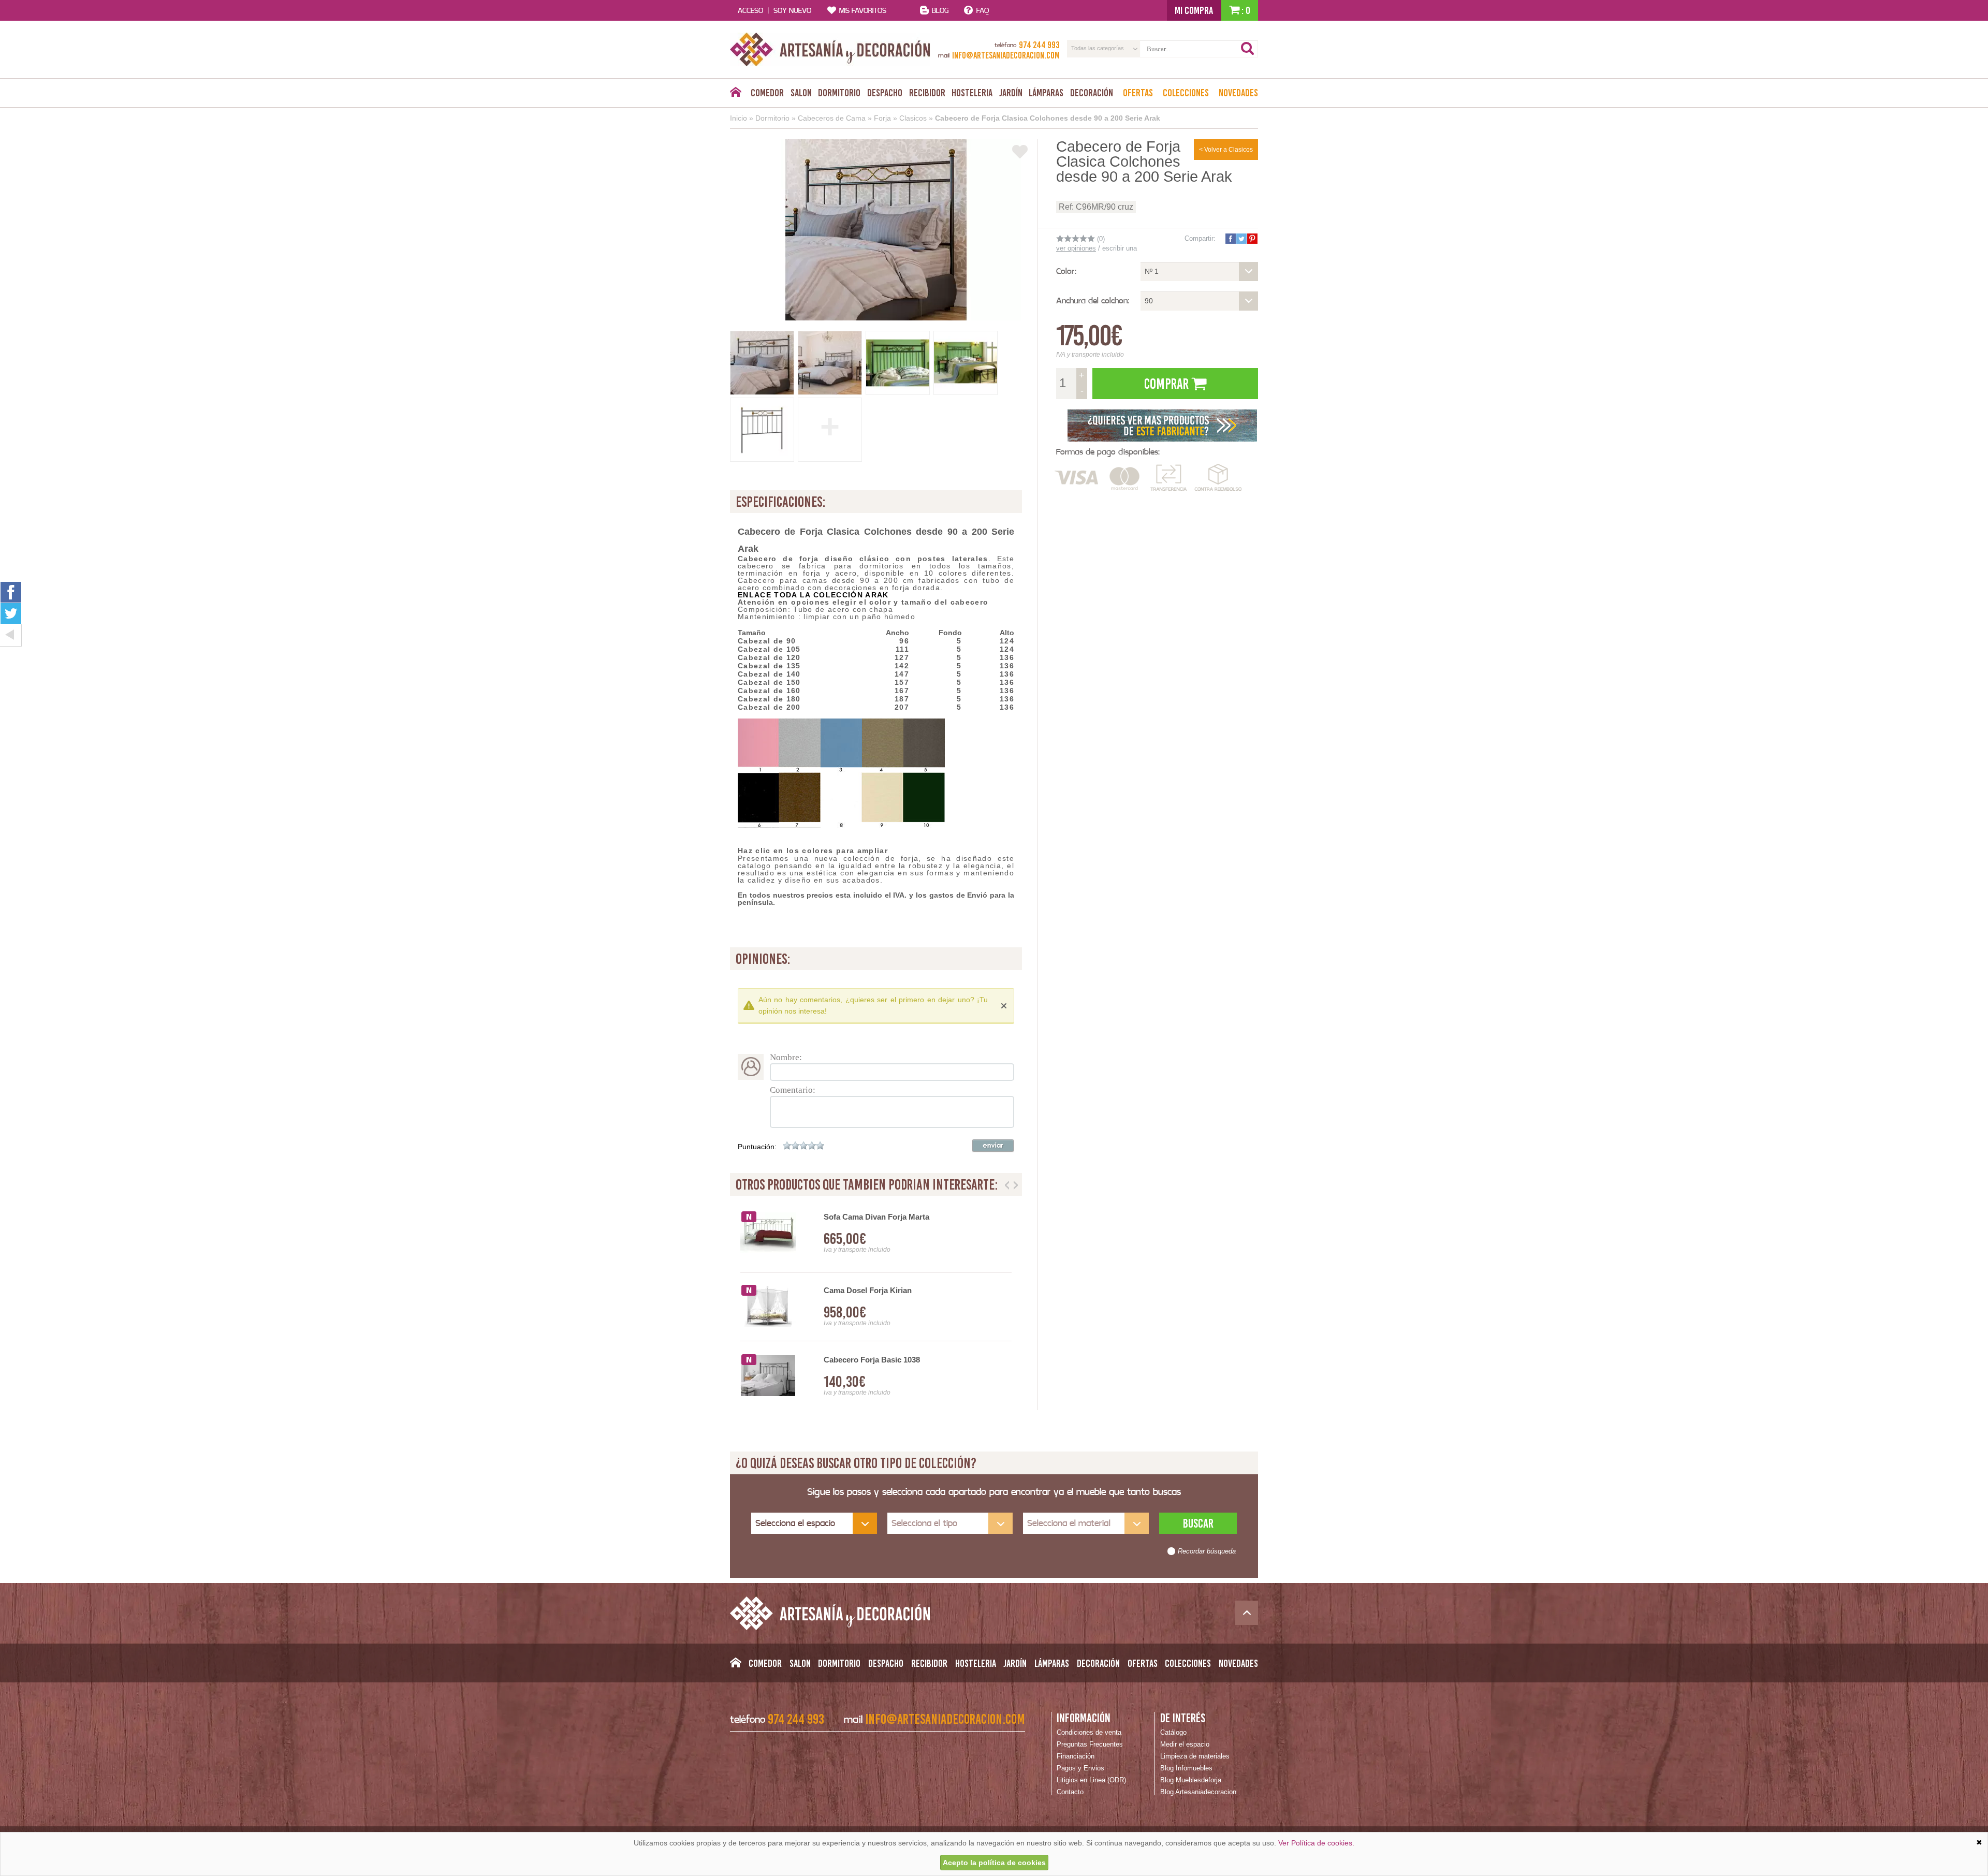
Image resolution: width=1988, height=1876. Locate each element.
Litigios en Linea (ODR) (1091, 1780)
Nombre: (786, 1057)
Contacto (1070, 1792)
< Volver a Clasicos (1226, 150)
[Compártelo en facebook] (1230, 239)
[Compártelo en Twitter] (1241, 239)
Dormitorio (839, 93)
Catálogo (1173, 1732)
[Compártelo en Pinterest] (1252, 239)
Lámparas (1046, 93)
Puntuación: (757, 1147)
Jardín (1011, 93)
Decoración (1092, 93)
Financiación (1076, 1756)
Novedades (1238, 93)
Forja (882, 118)
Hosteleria (972, 93)
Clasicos (913, 118)
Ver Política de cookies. (1316, 1843)
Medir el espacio (1185, 1744)
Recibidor (927, 93)
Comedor (767, 93)
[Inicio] (735, 95)
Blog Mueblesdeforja (1191, 1780)
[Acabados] (1162, 424)
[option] (876, 1307)
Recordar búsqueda (1207, 1551)
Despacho (885, 93)
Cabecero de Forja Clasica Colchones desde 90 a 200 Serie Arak (1048, 118)
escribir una (1120, 248)
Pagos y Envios (1080, 1768)
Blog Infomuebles (1186, 1768)
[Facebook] (11, 592)
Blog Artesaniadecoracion (1198, 1792)
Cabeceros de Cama (832, 118)
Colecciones (1186, 93)
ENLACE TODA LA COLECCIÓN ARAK (813, 595)
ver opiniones (1076, 248)
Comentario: (793, 1090)
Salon (801, 93)
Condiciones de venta (1089, 1732)
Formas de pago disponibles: (1108, 452)
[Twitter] (11, 613)
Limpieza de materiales (1195, 1756)
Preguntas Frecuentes (1090, 1744)
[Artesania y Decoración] (830, 49)
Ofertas (1138, 93)
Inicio (739, 118)
